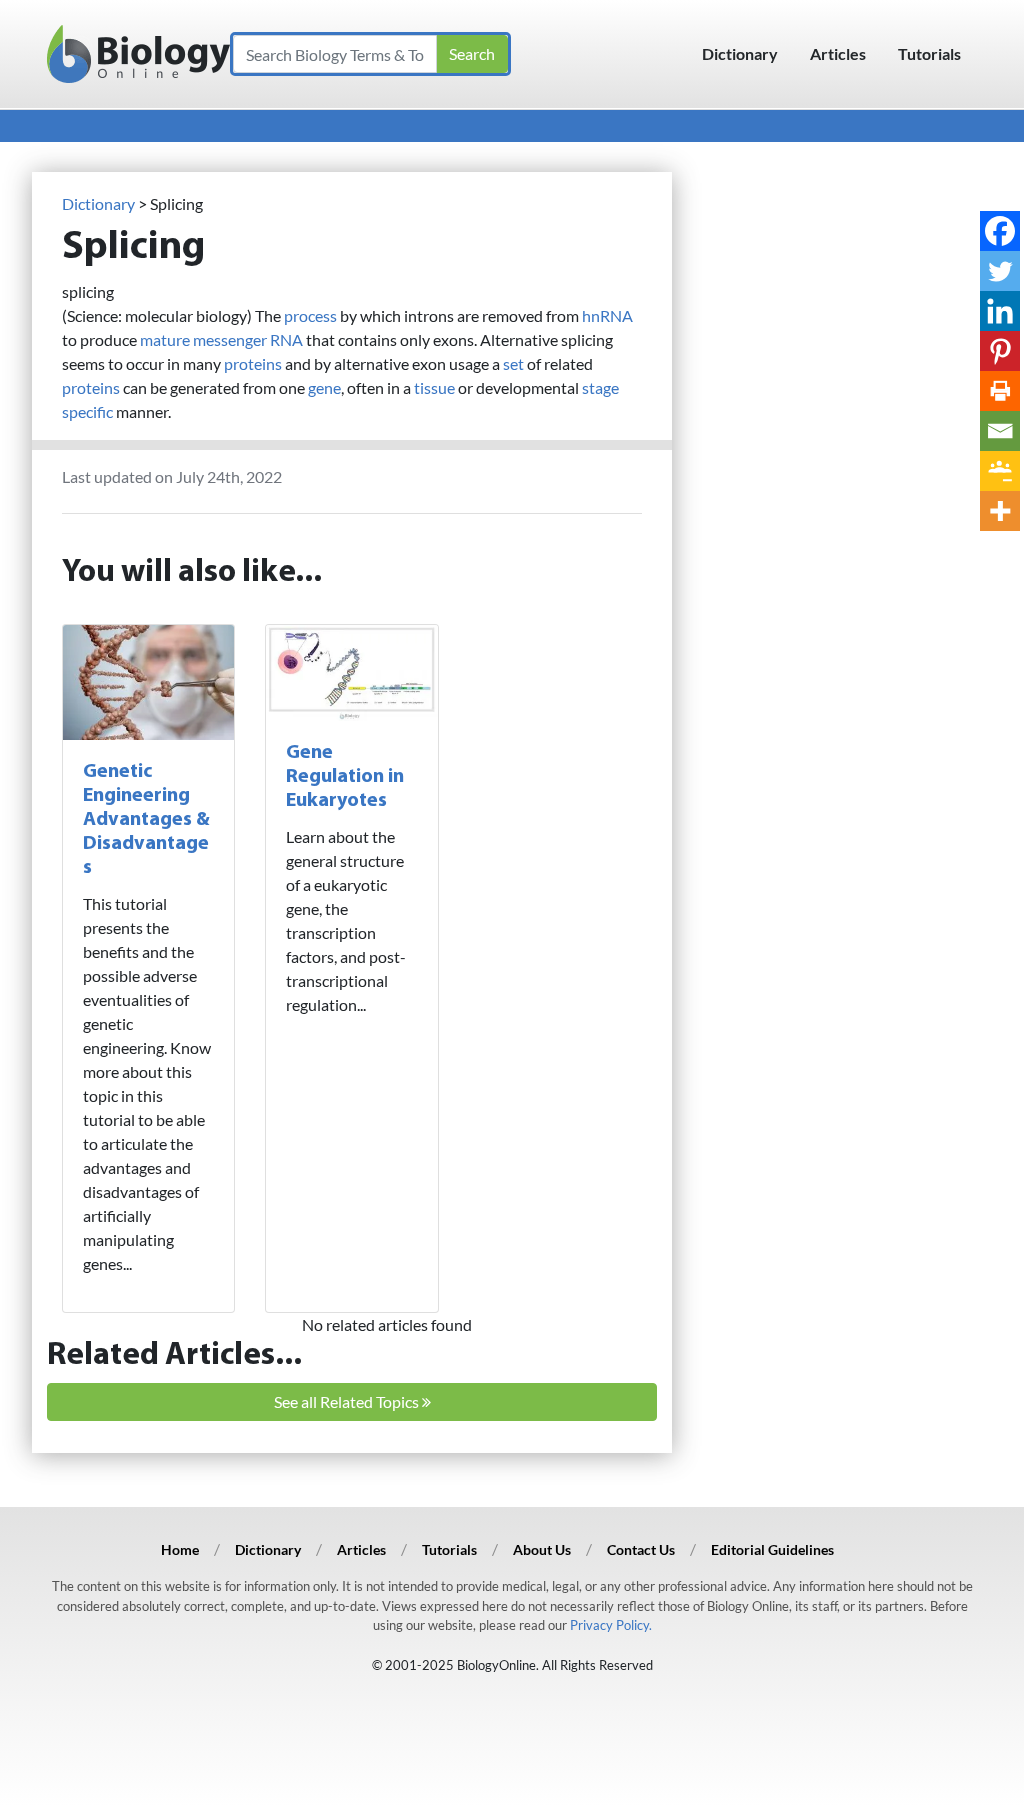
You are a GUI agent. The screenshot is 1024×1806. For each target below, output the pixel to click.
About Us (542, 1549)
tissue (434, 387)
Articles (838, 53)
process (310, 315)
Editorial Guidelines (772, 1549)
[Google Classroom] (1000, 471)
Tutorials (929, 53)
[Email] (1000, 431)
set (513, 363)
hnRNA (607, 315)
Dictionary (740, 53)
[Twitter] (1000, 271)
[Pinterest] (1000, 351)
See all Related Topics (348, 1401)
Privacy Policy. (611, 1625)
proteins (253, 363)
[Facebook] (1000, 231)
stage (600, 387)
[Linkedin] (1000, 311)
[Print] (1000, 391)
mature (165, 339)
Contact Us (641, 1549)
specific (87, 411)
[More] (1000, 511)
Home (180, 1549)
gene (324, 387)
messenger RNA (248, 339)
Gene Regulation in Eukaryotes (345, 777)
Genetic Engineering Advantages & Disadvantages (146, 820)
